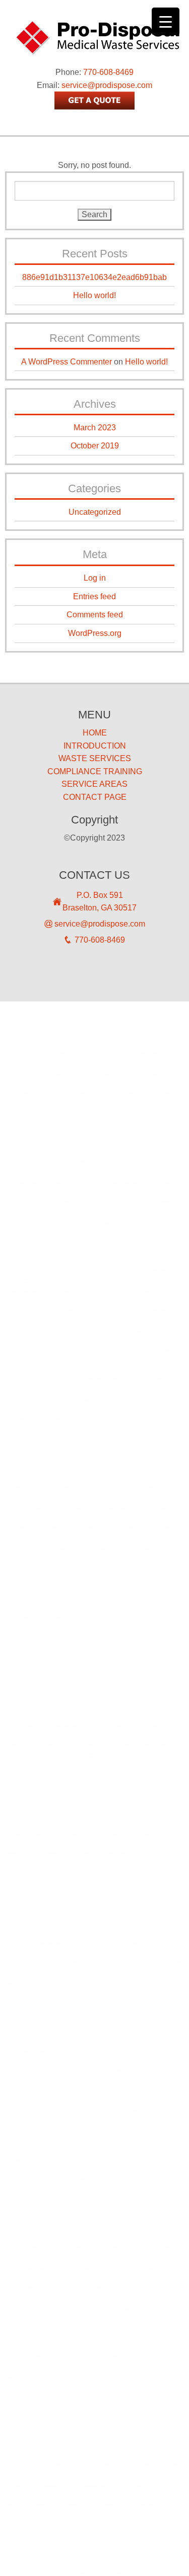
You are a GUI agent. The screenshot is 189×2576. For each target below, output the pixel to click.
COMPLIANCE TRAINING (95, 771)
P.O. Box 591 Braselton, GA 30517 (100, 902)
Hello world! (94, 295)
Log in (95, 578)
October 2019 (95, 446)
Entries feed (94, 596)
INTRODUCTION (95, 746)
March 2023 (95, 428)
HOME (95, 733)
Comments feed (95, 615)
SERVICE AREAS (94, 784)
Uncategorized (95, 512)
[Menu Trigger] (166, 21)
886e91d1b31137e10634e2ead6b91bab (94, 277)
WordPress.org (95, 633)
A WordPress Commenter (67, 362)
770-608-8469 (108, 72)
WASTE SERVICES (95, 758)
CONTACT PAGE (95, 797)
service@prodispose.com (107, 85)
